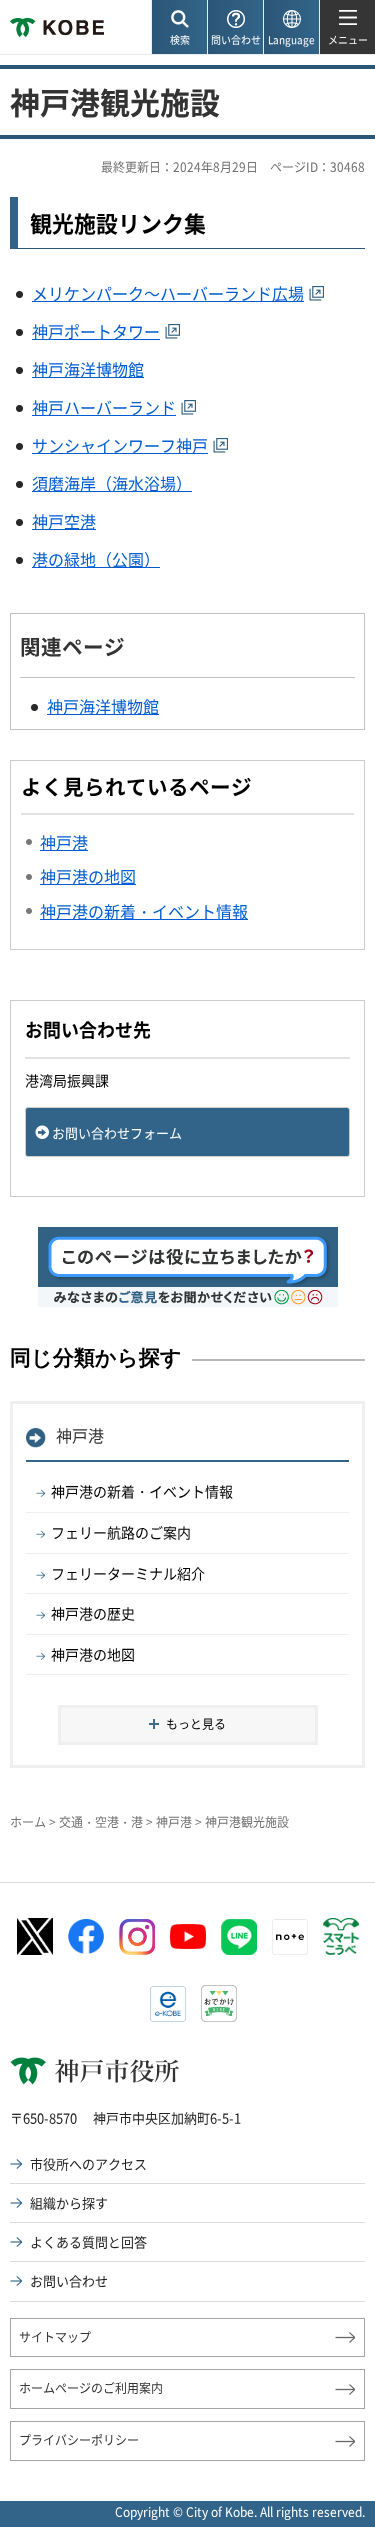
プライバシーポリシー (79, 2440)
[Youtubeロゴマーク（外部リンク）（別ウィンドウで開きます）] (188, 1936)
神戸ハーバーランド (104, 407)
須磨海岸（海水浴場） (112, 483)
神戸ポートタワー (96, 331)
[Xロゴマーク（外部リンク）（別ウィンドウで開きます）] (35, 1936)
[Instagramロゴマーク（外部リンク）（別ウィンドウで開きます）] (137, 1937)
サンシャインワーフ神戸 (120, 445)
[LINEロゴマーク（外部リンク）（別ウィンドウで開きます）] (239, 1937)
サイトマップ (55, 2337)
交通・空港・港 (101, 1822)
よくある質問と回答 (88, 2241)
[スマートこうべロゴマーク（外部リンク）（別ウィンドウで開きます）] (341, 1937)
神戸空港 (64, 521)
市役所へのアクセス (88, 2163)
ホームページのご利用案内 (91, 2388)
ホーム (28, 1822)
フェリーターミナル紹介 (128, 1573)
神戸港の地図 (93, 1654)
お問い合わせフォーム (117, 1132)
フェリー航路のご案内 (121, 1532)
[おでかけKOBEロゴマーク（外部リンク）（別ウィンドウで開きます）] (219, 2003)
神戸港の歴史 (93, 1613)
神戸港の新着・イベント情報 (142, 1491)
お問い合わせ (69, 2280)
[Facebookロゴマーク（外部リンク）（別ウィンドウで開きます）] (86, 1937)
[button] (179, 27)
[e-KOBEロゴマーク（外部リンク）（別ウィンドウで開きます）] (168, 2004)
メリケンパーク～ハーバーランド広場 (168, 293)
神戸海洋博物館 (88, 369)
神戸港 (80, 1435)
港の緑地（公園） (96, 559)
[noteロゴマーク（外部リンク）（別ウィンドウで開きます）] (290, 1937)
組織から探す (69, 2202)
